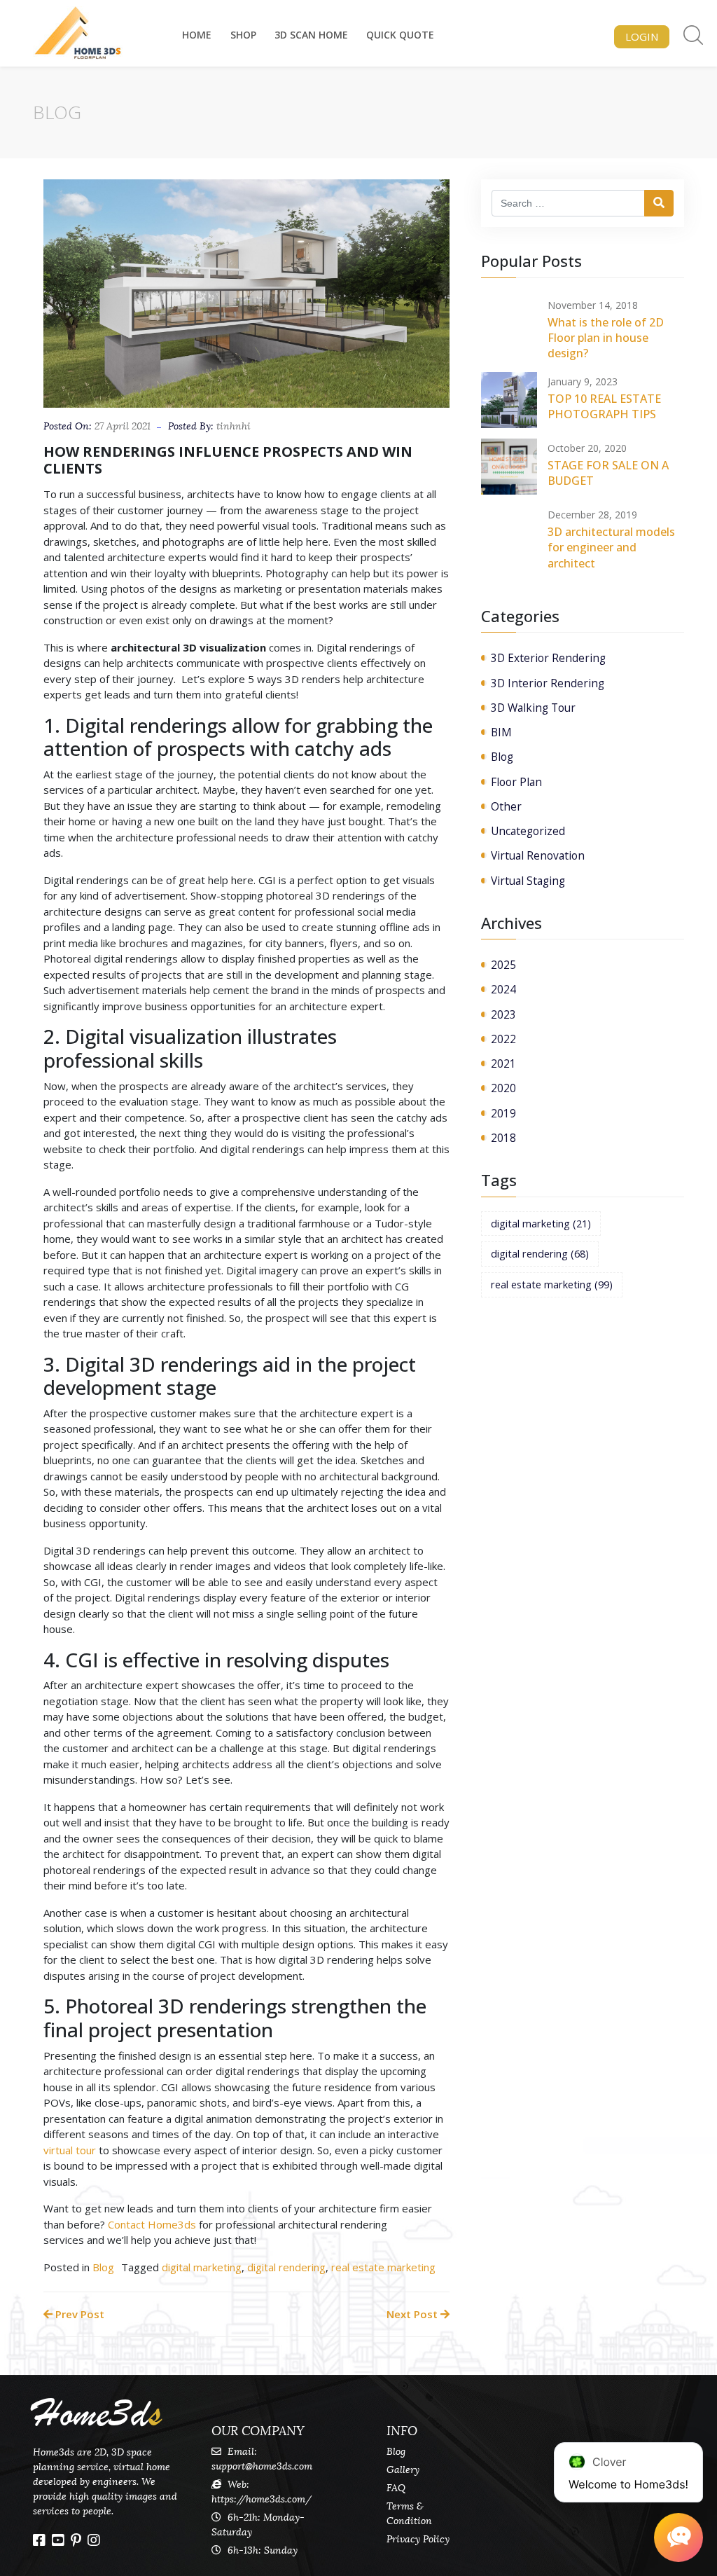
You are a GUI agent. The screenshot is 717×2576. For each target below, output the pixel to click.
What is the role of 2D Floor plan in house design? (606, 338)
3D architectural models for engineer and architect (611, 547)
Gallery (403, 2470)
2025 (503, 965)
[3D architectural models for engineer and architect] (509, 533)
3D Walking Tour (533, 708)
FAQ (396, 2488)
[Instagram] (94, 2540)
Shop (243, 35)
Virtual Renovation (538, 855)
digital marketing (202, 2267)
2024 (503, 989)
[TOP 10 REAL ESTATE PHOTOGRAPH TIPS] (509, 400)
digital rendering (286, 2267)
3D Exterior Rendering (548, 658)
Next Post (413, 2314)
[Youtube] (58, 2540)
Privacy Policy (418, 2539)
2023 (503, 1014)
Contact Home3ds (151, 2224)
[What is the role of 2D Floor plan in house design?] (509, 324)
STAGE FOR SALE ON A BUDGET (608, 473)
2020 (503, 1088)
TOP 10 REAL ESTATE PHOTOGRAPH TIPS (604, 406)
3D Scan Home (311, 35)
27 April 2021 (123, 426)
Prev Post (78, 2314)
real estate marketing (383, 2267)
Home (197, 35)
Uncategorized (528, 831)
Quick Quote (400, 35)
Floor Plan (516, 782)
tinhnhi (234, 426)
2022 (503, 1039)
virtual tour (70, 2150)
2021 (503, 1063)
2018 (503, 1138)
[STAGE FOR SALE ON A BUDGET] (509, 467)
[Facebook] (39, 2540)
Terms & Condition (409, 2514)
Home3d (97, 2414)
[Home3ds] (78, 33)
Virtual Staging (528, 881)
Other (506, 806)
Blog (103, 2267)
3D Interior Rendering (548, 683)
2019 (503, 1113)
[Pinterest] (76, 2540)
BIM (501, 732)
